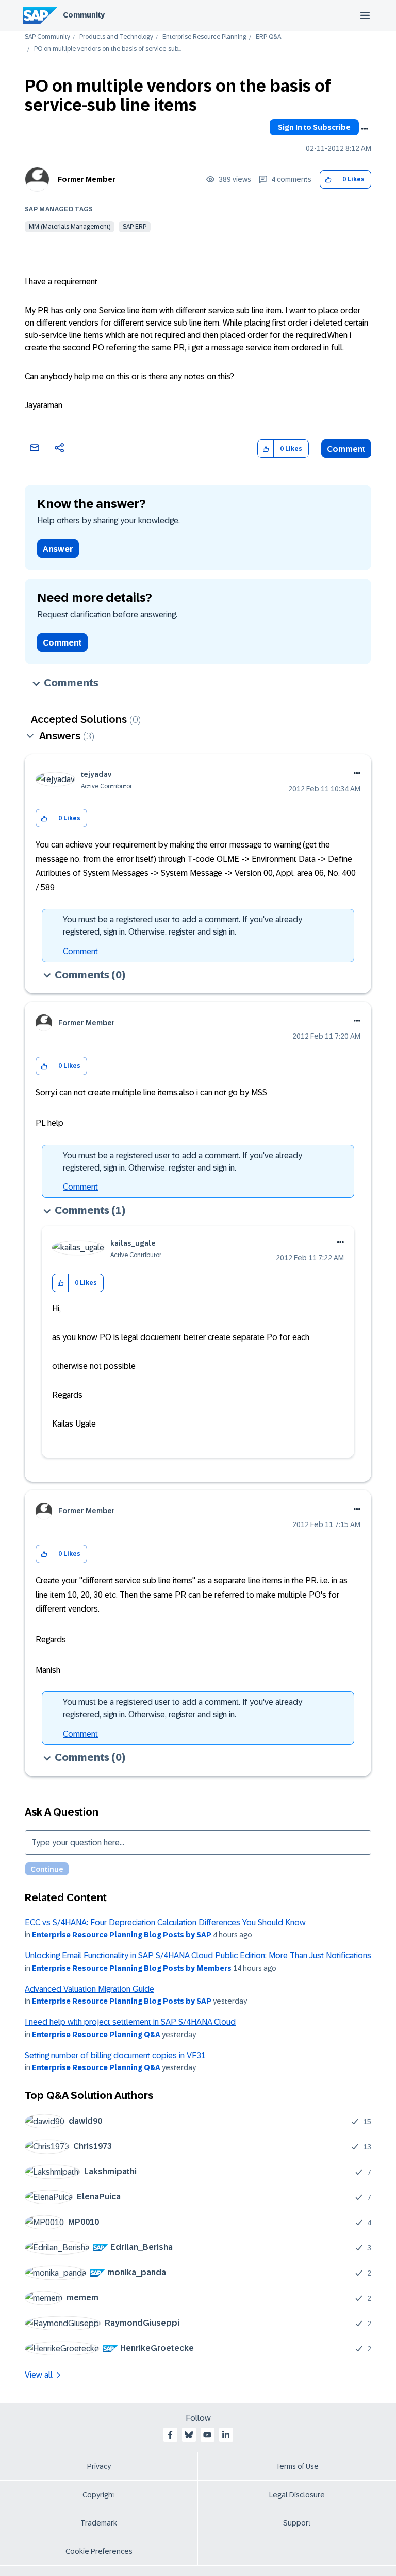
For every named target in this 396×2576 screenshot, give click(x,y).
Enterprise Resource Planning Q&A (96, 2035)
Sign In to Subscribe (314, 127)
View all (39, 2375)
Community (84, 15)
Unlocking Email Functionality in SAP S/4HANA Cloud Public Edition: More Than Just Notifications (198, 1955)
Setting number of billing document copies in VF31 (115, 2055)
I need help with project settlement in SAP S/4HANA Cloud (130, 2022)
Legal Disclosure (297, 2495)
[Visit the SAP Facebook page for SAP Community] (170, 2435)
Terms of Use (297, 2466)
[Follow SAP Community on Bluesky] (189, 2435)
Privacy (99, 2466)
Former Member (87, 179)
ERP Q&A (268, 37)
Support (297, 2523)
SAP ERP (135, 227)
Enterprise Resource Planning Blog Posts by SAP (122, 1935)
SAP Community (47, 37)
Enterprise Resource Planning (204, 37)
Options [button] (365, 129)
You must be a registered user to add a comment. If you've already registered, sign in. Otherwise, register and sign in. (183, 926)
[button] (328, 180)
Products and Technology (116, 37)
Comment (346, 449)
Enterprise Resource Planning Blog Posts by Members (132, 1968)
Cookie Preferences (99, 2551)
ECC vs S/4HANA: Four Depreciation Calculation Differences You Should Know (165, 1922)
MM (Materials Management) (70, 227)
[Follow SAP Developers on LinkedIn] (226, 2435)
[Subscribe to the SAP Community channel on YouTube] (207, 2435)
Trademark (99, 2523)
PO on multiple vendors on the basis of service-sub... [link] (108, 49)
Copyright (99, 2495)
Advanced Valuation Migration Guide (89, 1989)
